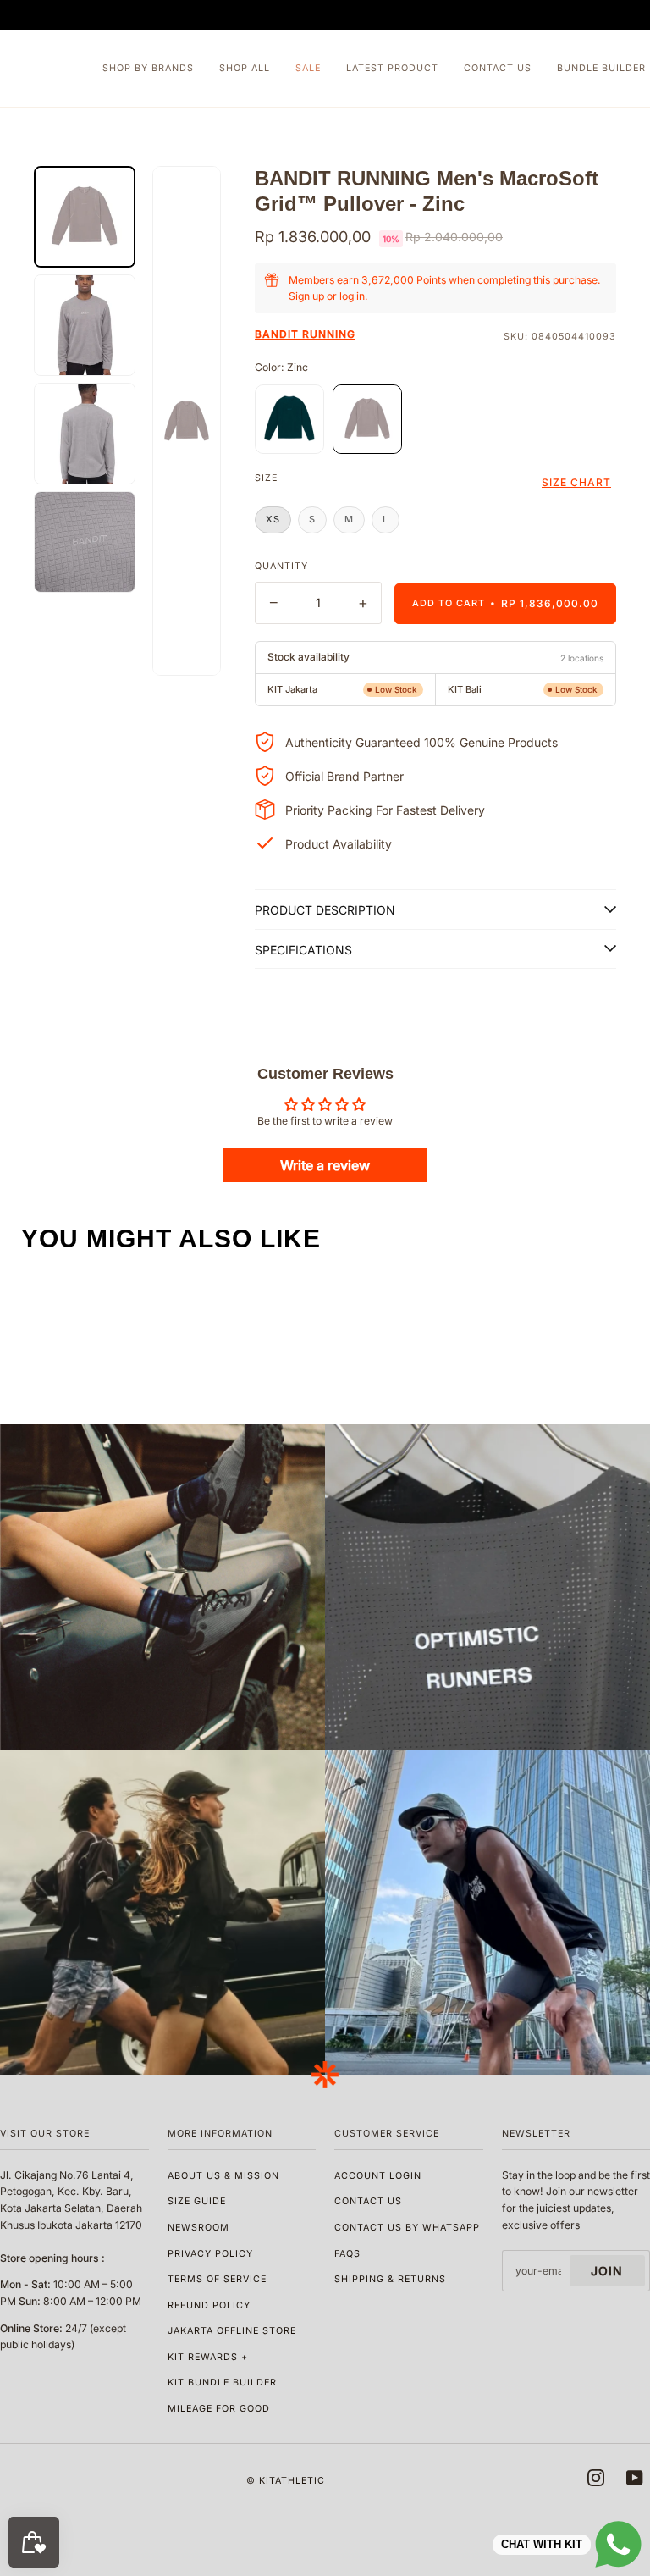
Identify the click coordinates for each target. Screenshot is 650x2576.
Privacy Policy (210, 2254)
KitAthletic (292, 2481)
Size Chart (576, 482)
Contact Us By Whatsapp (407, 2228)
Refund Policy (209, 2305)
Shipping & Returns (390, 2279)
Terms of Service (217, 2279)
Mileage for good (219, 2409)
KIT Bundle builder (222, 2383)
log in (352, 296)
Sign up (306, 296)
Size (266, 478)
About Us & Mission (223, 2176)
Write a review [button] (325, 1165)
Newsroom (198, 2228)
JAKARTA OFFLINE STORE (232, 2331)
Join (607, 2271)
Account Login (378, 2176)
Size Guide (197, 2201)
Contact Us (368, 2201)
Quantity (281, 566)
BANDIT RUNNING (305, 334)
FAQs (347, 2254)
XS (273, 519)
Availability (308, 658)
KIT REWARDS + (208, 2357)
